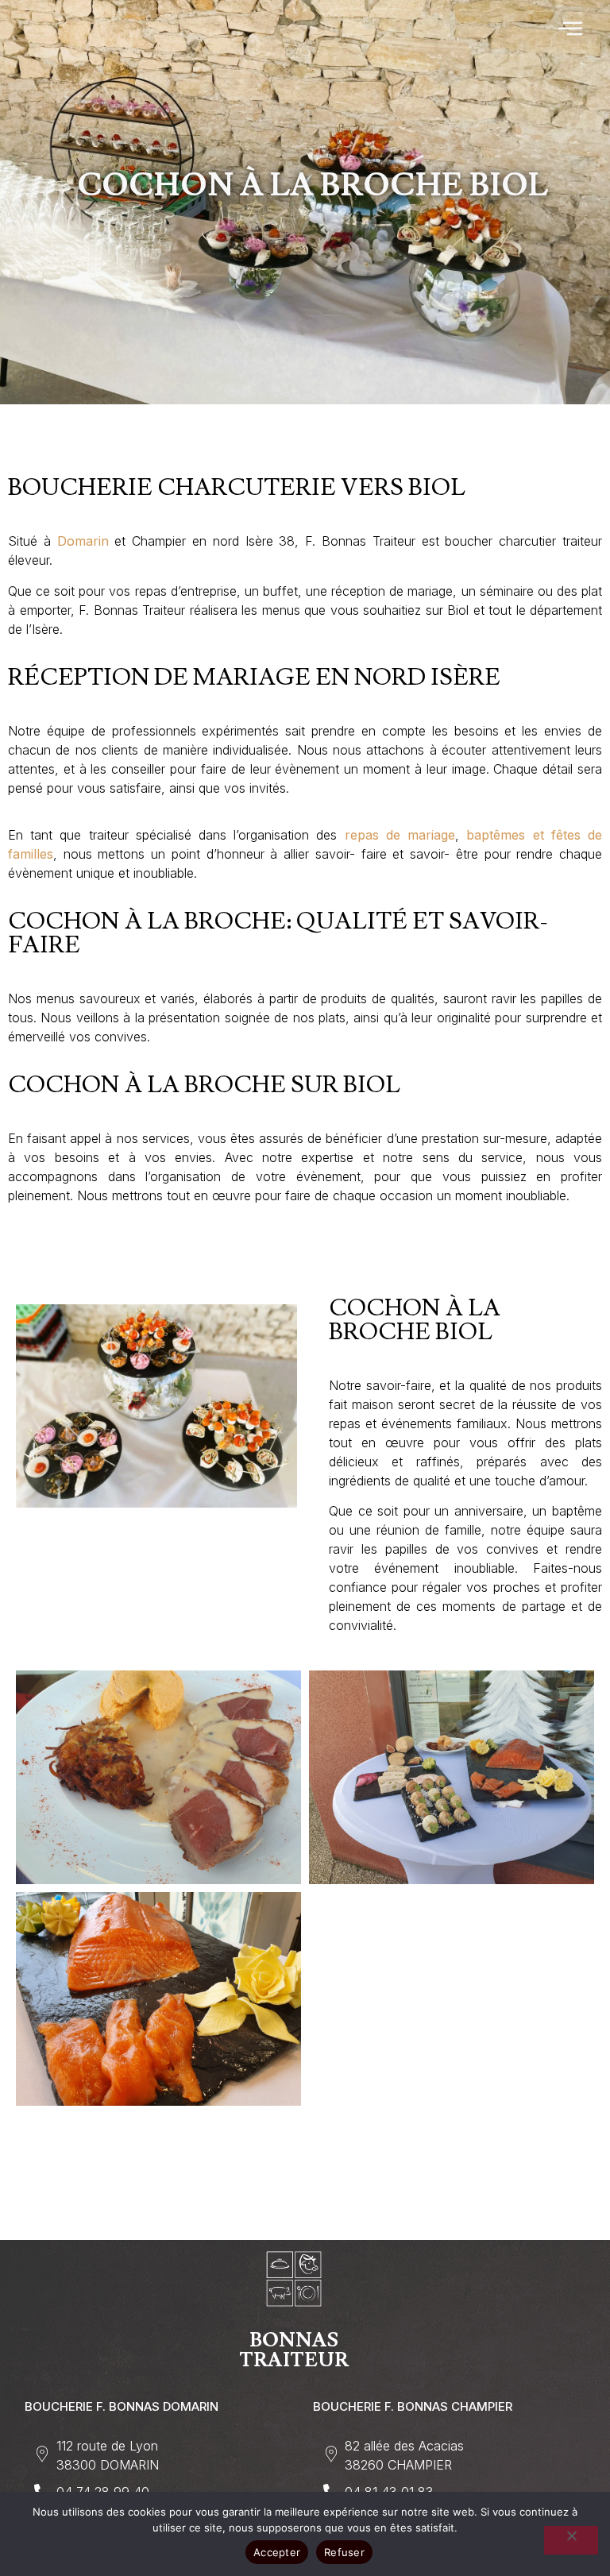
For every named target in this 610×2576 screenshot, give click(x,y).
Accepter (277, 2552)
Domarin (83, 541)
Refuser (344, 2552)
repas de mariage (400, 835)
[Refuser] (571, 2540)
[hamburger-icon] (571, 29)
